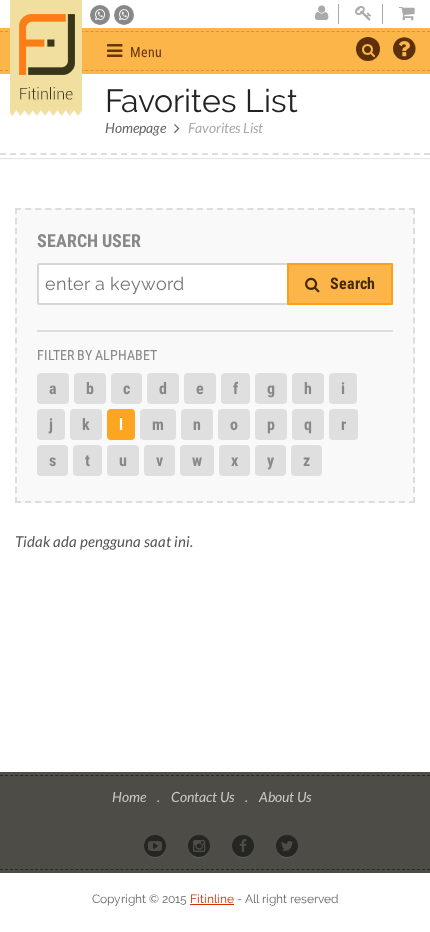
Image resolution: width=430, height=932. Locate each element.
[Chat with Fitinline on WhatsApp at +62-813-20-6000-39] (124, 15)
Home (130, 796)
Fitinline (212, 899)
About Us (285, 796)
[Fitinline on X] (288, 845)
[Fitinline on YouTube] (156, 845)
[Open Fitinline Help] (404, 51)
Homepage (135, 127)
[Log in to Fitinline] (363, 14)
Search (350, 283)
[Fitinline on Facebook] (244, 845)
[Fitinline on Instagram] (200, 845)
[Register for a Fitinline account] (321, 14)
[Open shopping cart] (401, 14)
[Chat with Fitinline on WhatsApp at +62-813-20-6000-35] (101, 15)
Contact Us (204, 796)
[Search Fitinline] (368, 49)
